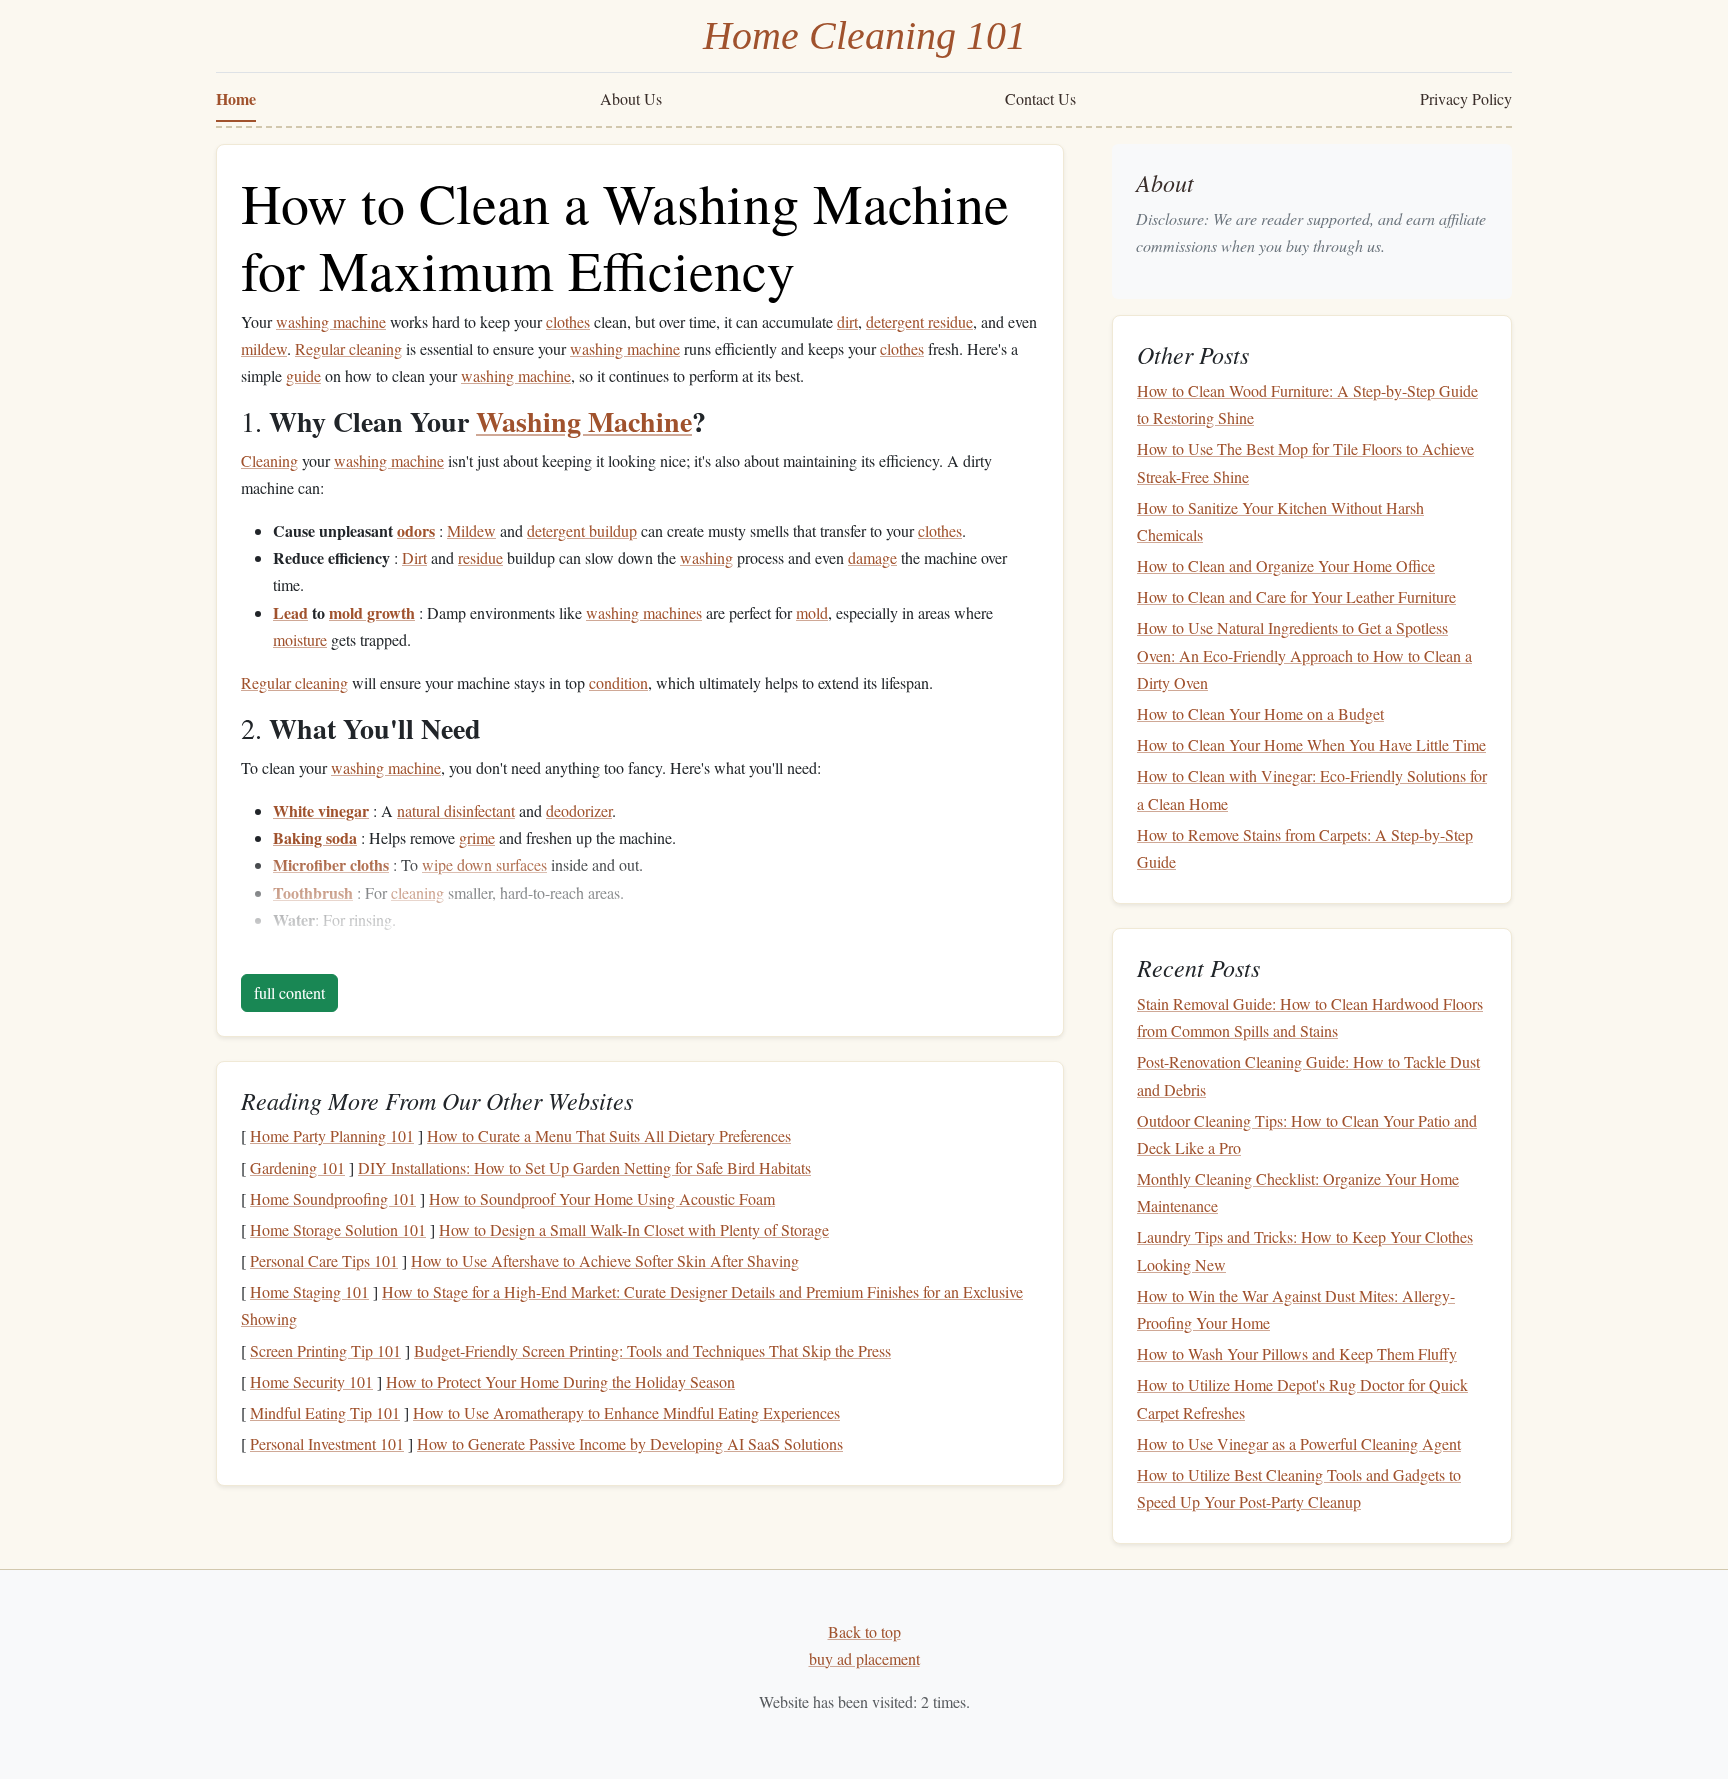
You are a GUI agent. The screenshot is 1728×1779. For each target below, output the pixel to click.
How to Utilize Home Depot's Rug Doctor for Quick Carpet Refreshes (1302, 1399)
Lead (290, 612)
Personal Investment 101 (327, 1443)
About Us (631, 98)
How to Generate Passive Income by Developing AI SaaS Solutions (630, 1443)
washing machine (331, 321)
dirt (847, 321)
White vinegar (321, 810)
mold (812, 612)
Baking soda (315, 837)
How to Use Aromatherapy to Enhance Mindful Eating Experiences (626, 1412)
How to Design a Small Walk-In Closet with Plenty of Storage (634, 1229)
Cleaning (269, 460)
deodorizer (579, 810)
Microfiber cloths (331, 864)
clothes (568, 321)
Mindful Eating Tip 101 (325, 1412)
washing (706, 557)
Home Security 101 (311, 1381)
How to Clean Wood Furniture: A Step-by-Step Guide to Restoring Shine (1307, 404)
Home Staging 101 (309, 1291)
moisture (300, 639)
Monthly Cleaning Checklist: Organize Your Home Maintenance (1298, 1192)
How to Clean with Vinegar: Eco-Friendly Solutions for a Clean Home (1312, 790)
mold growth (372, 612)
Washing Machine (584, 421)
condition (618, 682)
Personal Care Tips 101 (324, 1260)
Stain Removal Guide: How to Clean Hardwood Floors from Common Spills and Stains (1310, 1017)
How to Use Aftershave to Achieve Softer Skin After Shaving (605, 1260)
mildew (264, 348)
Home (236, 98)
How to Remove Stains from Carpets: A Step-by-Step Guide (1305, 848)
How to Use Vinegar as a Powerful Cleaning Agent (1299, 1443)
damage (872, 557)
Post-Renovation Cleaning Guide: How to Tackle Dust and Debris (1308, 1076)
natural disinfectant (456, 810)
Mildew (471, 530)
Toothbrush (313, 892)
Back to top (864, 1631)
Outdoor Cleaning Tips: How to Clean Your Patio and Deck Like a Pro (1307, 1134)
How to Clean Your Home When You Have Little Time (1311, 744)
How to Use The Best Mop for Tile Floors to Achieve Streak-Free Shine (1305, 463)
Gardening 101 (297, 1167)
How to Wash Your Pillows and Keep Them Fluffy (1297, 1353)
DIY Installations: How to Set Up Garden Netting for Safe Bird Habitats (584, 1167)
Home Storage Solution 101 (338, 1229)
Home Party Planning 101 (332, 1135)
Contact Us (1040, 98)
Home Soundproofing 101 (333, 1198)
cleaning (417, 892)
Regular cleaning (348, 348)
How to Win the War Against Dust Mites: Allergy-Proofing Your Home (1296, 1309)
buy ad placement (864, 1658)
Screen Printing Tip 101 (325, 1350)
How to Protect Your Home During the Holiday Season (560, 1381)
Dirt (414, 557)
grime (477, 837)
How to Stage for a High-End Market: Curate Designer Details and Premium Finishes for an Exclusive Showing (632, 1305)
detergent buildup (582, 530)
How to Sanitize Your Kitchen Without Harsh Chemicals (1280, 521)
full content (289, 992)
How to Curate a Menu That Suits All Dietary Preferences (609, 1135)
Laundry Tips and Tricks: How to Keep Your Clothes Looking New (1305, 1251)
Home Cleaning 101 (864, 35)
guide (303, 375)
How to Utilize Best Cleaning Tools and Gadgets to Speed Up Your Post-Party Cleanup (1299, 1488)
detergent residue (919, 321)
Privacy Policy (1466, 98)
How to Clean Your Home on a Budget (1260, 713)
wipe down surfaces (484, 864)
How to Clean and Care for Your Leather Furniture (1296, 596)
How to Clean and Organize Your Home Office (1286, 565)
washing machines (644, 612)
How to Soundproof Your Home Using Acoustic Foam (602, 1198)
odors (416, 530)
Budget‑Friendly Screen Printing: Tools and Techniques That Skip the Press (652, 1350)
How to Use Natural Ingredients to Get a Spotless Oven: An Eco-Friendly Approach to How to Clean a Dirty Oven (1304, 655)
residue (480, 557)
